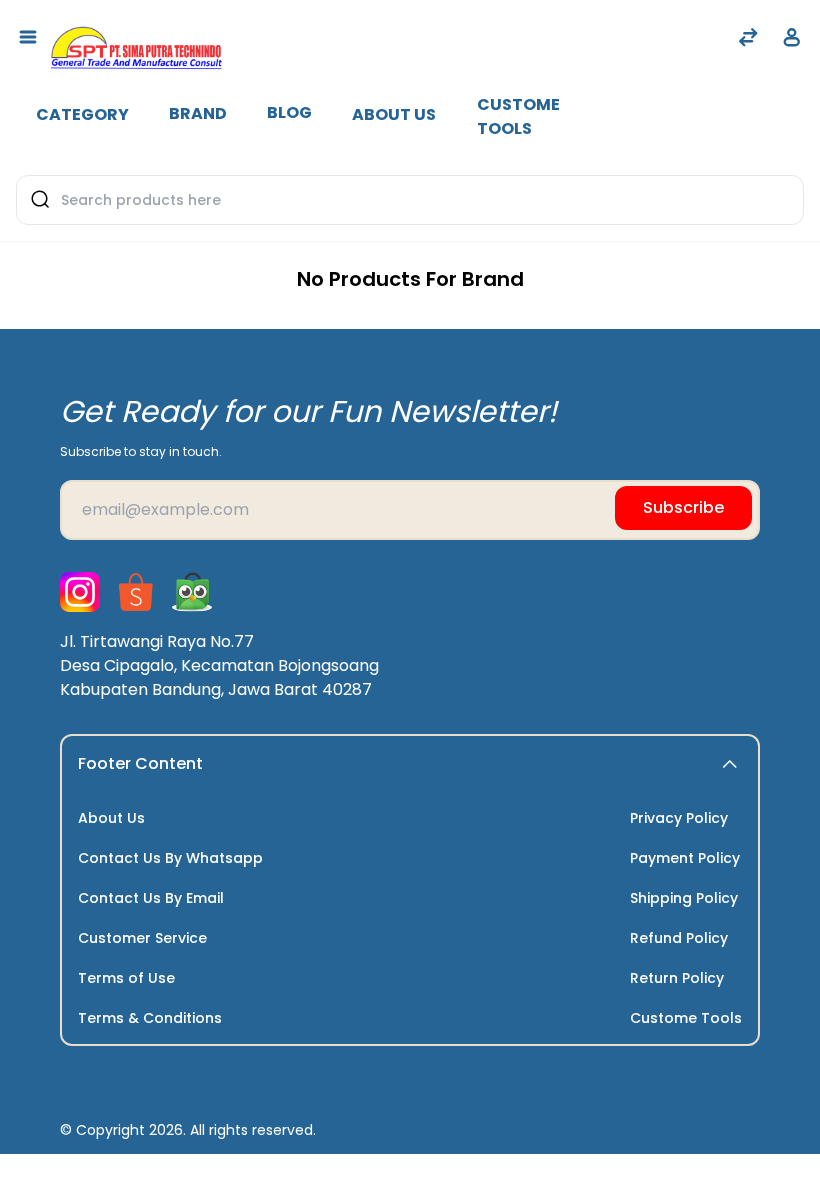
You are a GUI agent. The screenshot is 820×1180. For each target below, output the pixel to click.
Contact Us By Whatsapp (170, 858)
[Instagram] (80, 592)
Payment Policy (685, 858)
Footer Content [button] (140, 763)
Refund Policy (679, 938)
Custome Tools (518, 116)
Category (82, 114)
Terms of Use (126, 978)
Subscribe (683, 507)
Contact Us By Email (151, 898)
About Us (394, 114)
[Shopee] (136, 592)
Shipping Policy (684, 898)
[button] (730, 764)
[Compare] (748, 39)
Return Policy (677, 978)
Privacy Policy (679, 818)
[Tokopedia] (192, 592)
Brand (198, 113)
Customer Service (142, 938)
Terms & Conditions (150, 1018)
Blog (289, 112)
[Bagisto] (136, 39)
